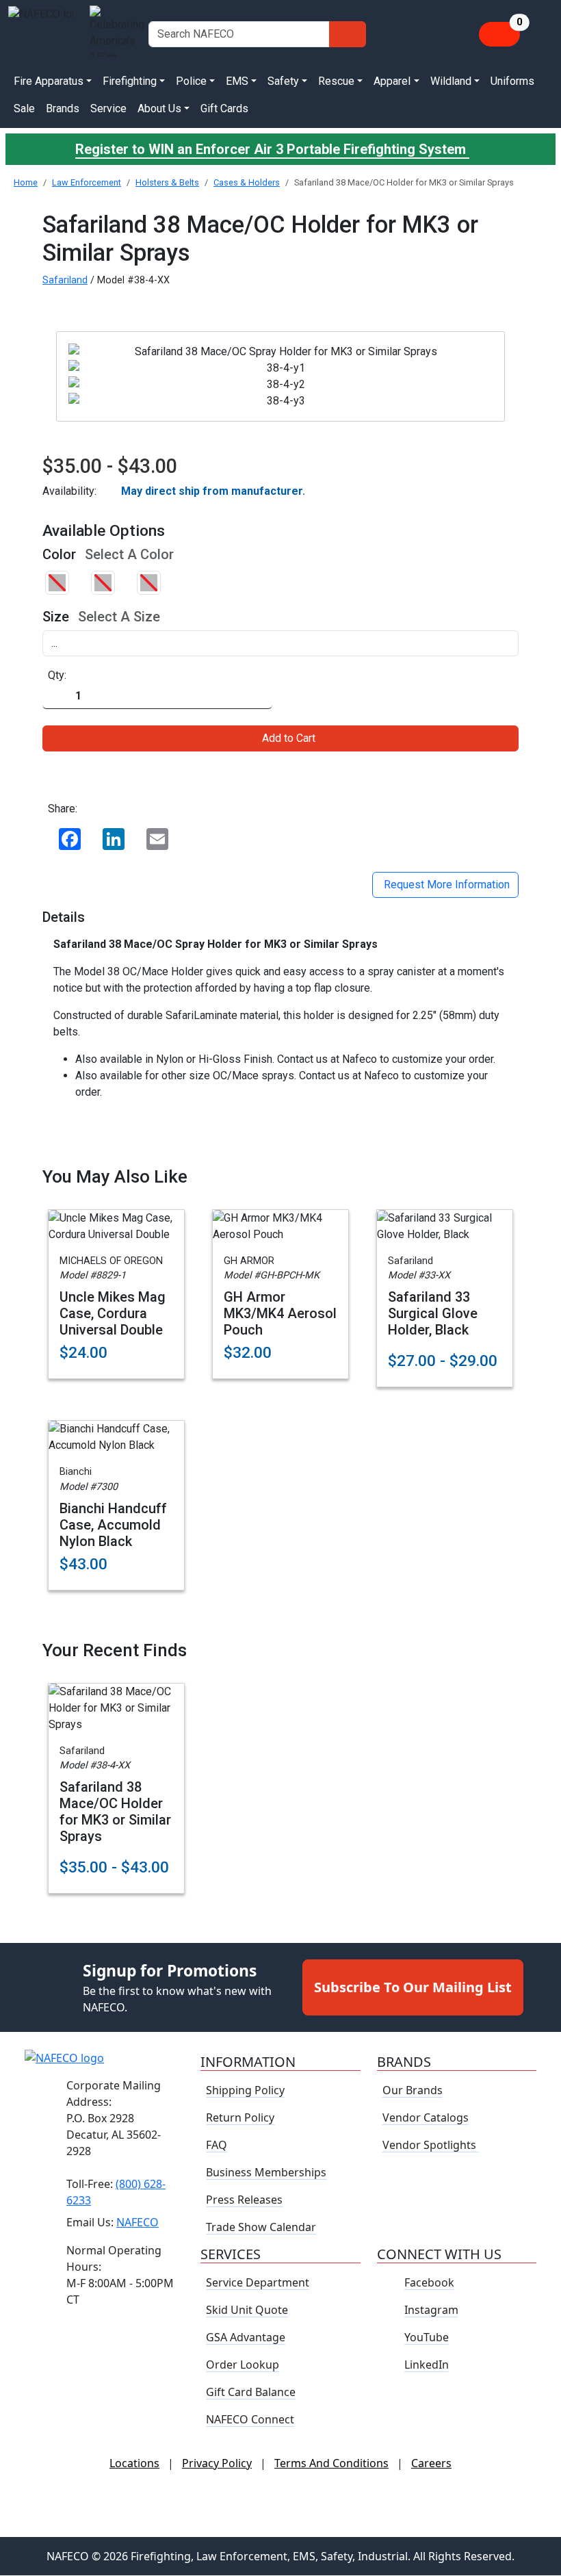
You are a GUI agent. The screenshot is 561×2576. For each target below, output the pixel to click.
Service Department (258, 2283)
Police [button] (191, 81)
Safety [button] (283, 81)
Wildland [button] (451, 81)
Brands (63, 108)
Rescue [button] (336, 81)
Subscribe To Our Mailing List (413, 1988)
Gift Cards (224, 108)
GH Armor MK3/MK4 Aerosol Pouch (280, 1313)
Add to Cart (289, 738)
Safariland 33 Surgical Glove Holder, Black (433, 1313)
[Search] (348, 34)
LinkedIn (427, 2365)
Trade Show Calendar (261, 2228)
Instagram (431, 2310)
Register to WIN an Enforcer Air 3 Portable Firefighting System (272, 149)
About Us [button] (159, 108)
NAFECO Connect (250, 2420)
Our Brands (413, 2091)
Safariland (65, 280)
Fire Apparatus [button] (49, 81)
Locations (134, 2464)
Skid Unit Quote (247, 2310)
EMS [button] (237, 81)
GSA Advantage (246, 2338)
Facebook (429, 2283)
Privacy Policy (217, 2464)
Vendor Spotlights (431, 2146)
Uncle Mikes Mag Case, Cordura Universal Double (113, 1313)
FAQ (217, 2146)
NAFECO (138, 2222)
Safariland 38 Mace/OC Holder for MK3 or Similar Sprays (115, 1812)
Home (26, 182)
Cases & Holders (247, 182)
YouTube (427, 2338)
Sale (24, 108)
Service (108, 108)
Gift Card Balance (251, 2393)
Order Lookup (243, 2365)
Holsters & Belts (167, 182)
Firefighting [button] (130, 81)
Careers (431, 2464)
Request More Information (445, 885)
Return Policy (240, 2118)
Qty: (57, 675)
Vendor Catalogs (426, 2118)
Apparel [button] (392, 81)
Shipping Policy (245, 2091)
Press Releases (244, 2200)
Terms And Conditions (331, 2464)
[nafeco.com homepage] (41, 34)
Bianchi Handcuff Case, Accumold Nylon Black (113, 1525)
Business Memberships (266, 2173)
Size (56, 617)
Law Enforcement (87, 182)
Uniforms (512, 81)
